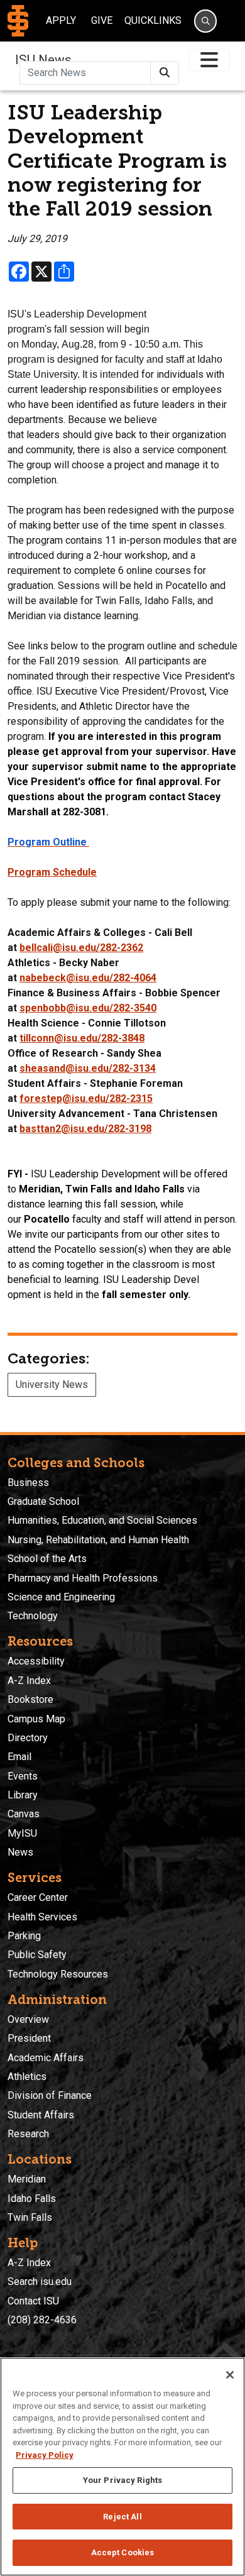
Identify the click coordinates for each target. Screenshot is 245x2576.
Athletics (27, 2077)
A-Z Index (29, 1681)
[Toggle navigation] (209, 60)
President (29, 2038)
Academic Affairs (46, 2058)
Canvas (24, 1814)
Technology (33, 1616)
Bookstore (30, 1699)
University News (52, 1384)
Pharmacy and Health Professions (83, 1578)
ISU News (43, 60)
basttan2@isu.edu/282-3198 (85, 1129)
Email (19, 1757)
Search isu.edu (40, 2282)
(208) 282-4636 (42, 2320)
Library (23, 1795)
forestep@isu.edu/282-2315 (86, 1098)
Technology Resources (58, 1974)
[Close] (230, 2375)
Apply (61, 20)
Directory (28, 1738)
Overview (28, 2019)
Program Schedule (52, 872)
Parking (24, 1936)
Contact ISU (33, 2301)
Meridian (27, 2179)
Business (28, 1483)
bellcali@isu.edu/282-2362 (81, 948)
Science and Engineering (61, 1597)
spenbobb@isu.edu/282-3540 (88, 1008)
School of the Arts (47, 1559)
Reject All (122, 2517)
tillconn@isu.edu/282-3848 (82, 1038)
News (20, 1852)
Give (102, 20)
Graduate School (43, 1501)
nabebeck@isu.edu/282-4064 (88, 978)
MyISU (22, 1833)
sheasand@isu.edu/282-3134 (88, 1068)
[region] (122, 2467)
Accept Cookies (123, 2552)
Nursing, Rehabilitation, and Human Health (98, 1540)
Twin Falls (30, 2217)
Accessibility (36, 1661)
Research (28, 2134)
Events (23, 1776)
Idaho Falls (32, 2199)
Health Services (42, 1917)
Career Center (38, 1897)
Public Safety (37, 1955)
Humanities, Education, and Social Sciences (102, 1520)
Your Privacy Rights (122, 2480)
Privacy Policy (45, 2455)
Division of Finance (50, 2095)
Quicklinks (153, 20)
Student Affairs (41, 2115)
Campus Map (36, 1719)
